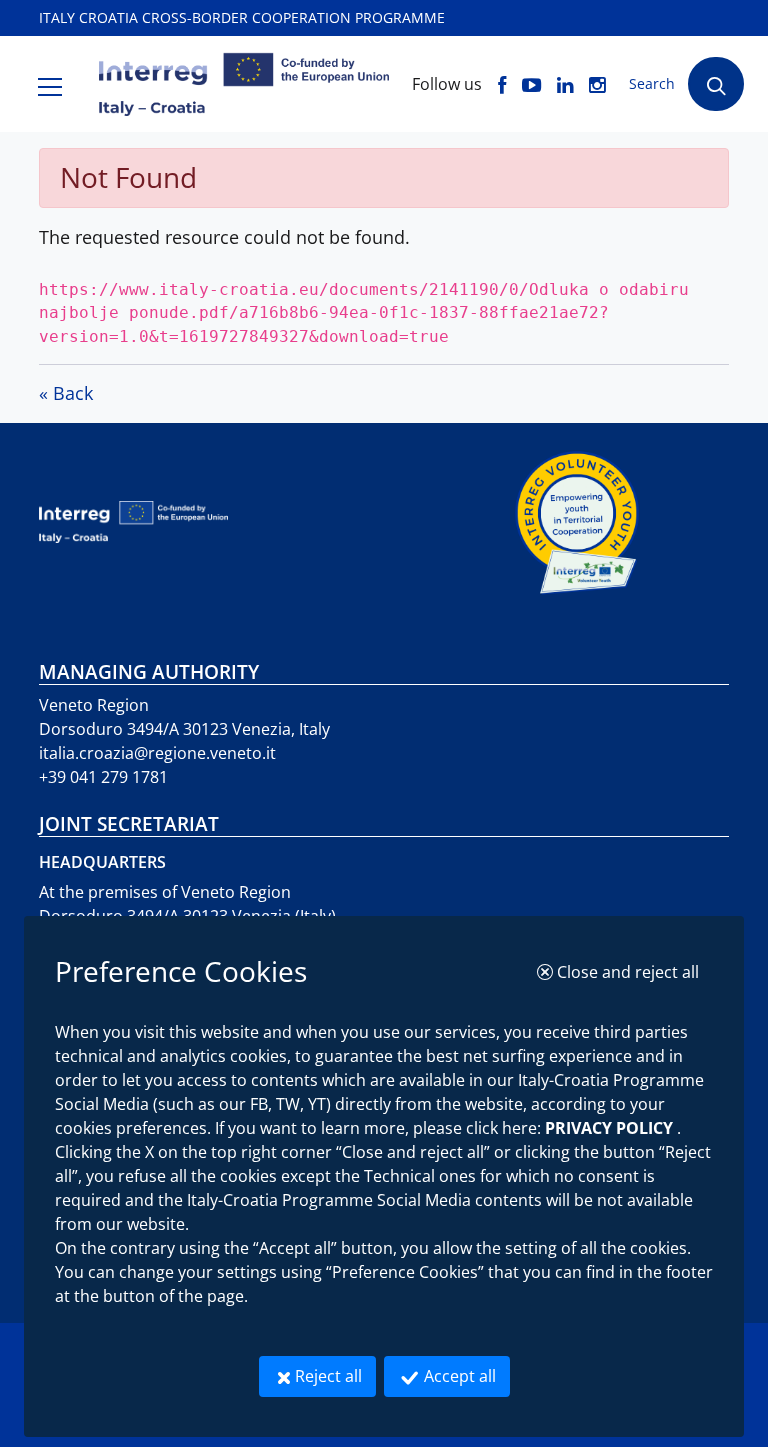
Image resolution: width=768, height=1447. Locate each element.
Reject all (335, 1375)
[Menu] (50, 84)
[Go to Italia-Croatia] (275, 522)
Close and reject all (633, 971)
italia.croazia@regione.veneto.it (157, 753)
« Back (66, 393)
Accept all (465, 1375)
